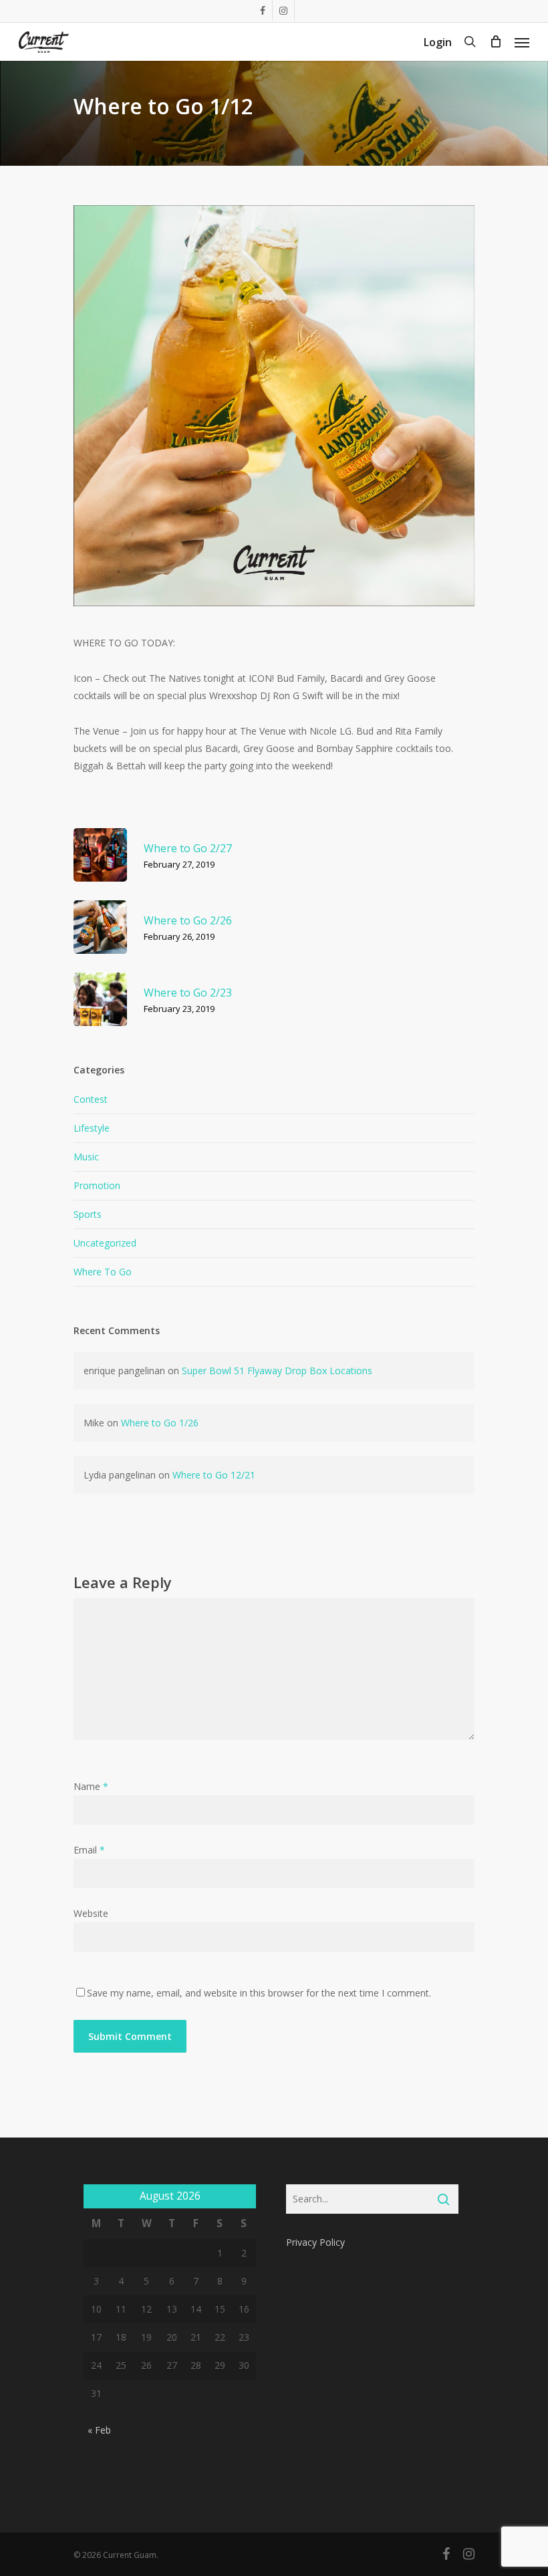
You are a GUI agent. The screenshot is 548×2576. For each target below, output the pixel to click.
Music (86, 1157)
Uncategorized (105, 1243)
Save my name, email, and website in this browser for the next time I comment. (259, 1993)
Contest (91, 1099)
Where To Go (103, 1272)
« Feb (99, 2430)
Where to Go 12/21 (214, 1475)
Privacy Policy (315, 2242)
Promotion (97, 1185)
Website (91, 1913)
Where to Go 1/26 (160, 1423)
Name (91, 1786)
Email (89, 1850)
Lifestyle (92, 1128)
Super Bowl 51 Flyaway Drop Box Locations (277, 1371)
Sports (88, 1214)
